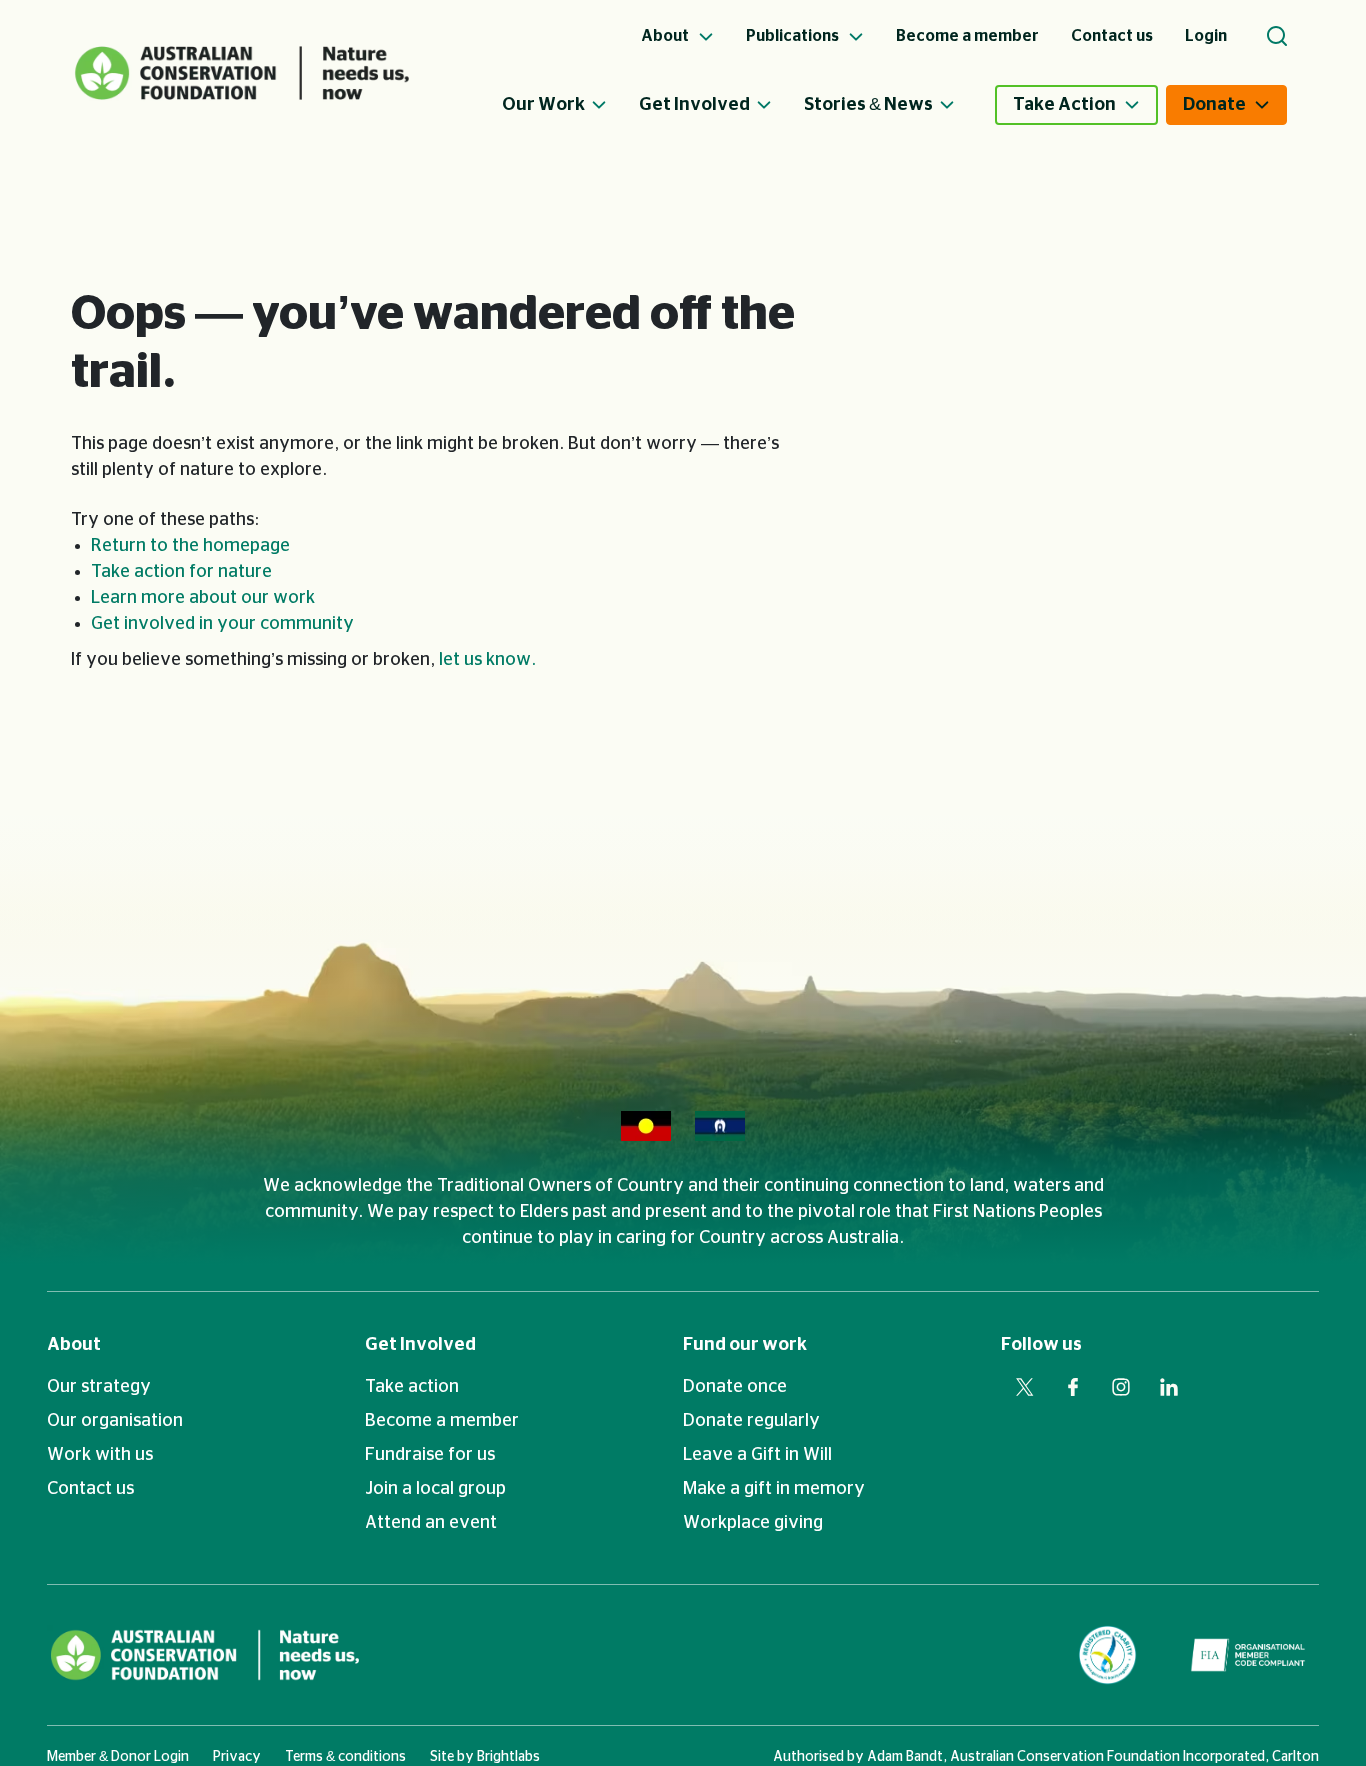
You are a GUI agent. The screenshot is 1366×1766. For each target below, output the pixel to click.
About (74, 1345)
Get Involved (694, 105)
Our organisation (115, 1421)
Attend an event (431, 1523)
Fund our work (745, 1345)
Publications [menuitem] (794, 36)
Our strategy (99, 1387)
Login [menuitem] (1206, 36)
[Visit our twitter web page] (1025, 1387)
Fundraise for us (430, 1455)
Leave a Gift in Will (757, 1455)
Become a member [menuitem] (967, 36)
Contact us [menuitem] (1112, 36)
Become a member (442, 1421)
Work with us (100, 1455)
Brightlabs (508, 1757)
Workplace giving (753, 1523)
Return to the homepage (190, 546)
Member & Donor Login (118, 1757)
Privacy (237, 1757)
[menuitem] (570, 105)
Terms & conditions (345, 1757)
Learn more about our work (203, 598)
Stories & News (868, 105)
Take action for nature (181, 572)
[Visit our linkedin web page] (1169, 1387)
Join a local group (435, 1489)
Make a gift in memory (774, 1489)
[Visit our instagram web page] (1121, 1387)
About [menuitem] (666, 36)
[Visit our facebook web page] (1073, 1387)
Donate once (735, 1387)
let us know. (487, 660)
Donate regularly (751, 1421)
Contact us (90, 1489)
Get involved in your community (222, 624)
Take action (412, 1387)
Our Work (543, 105)
